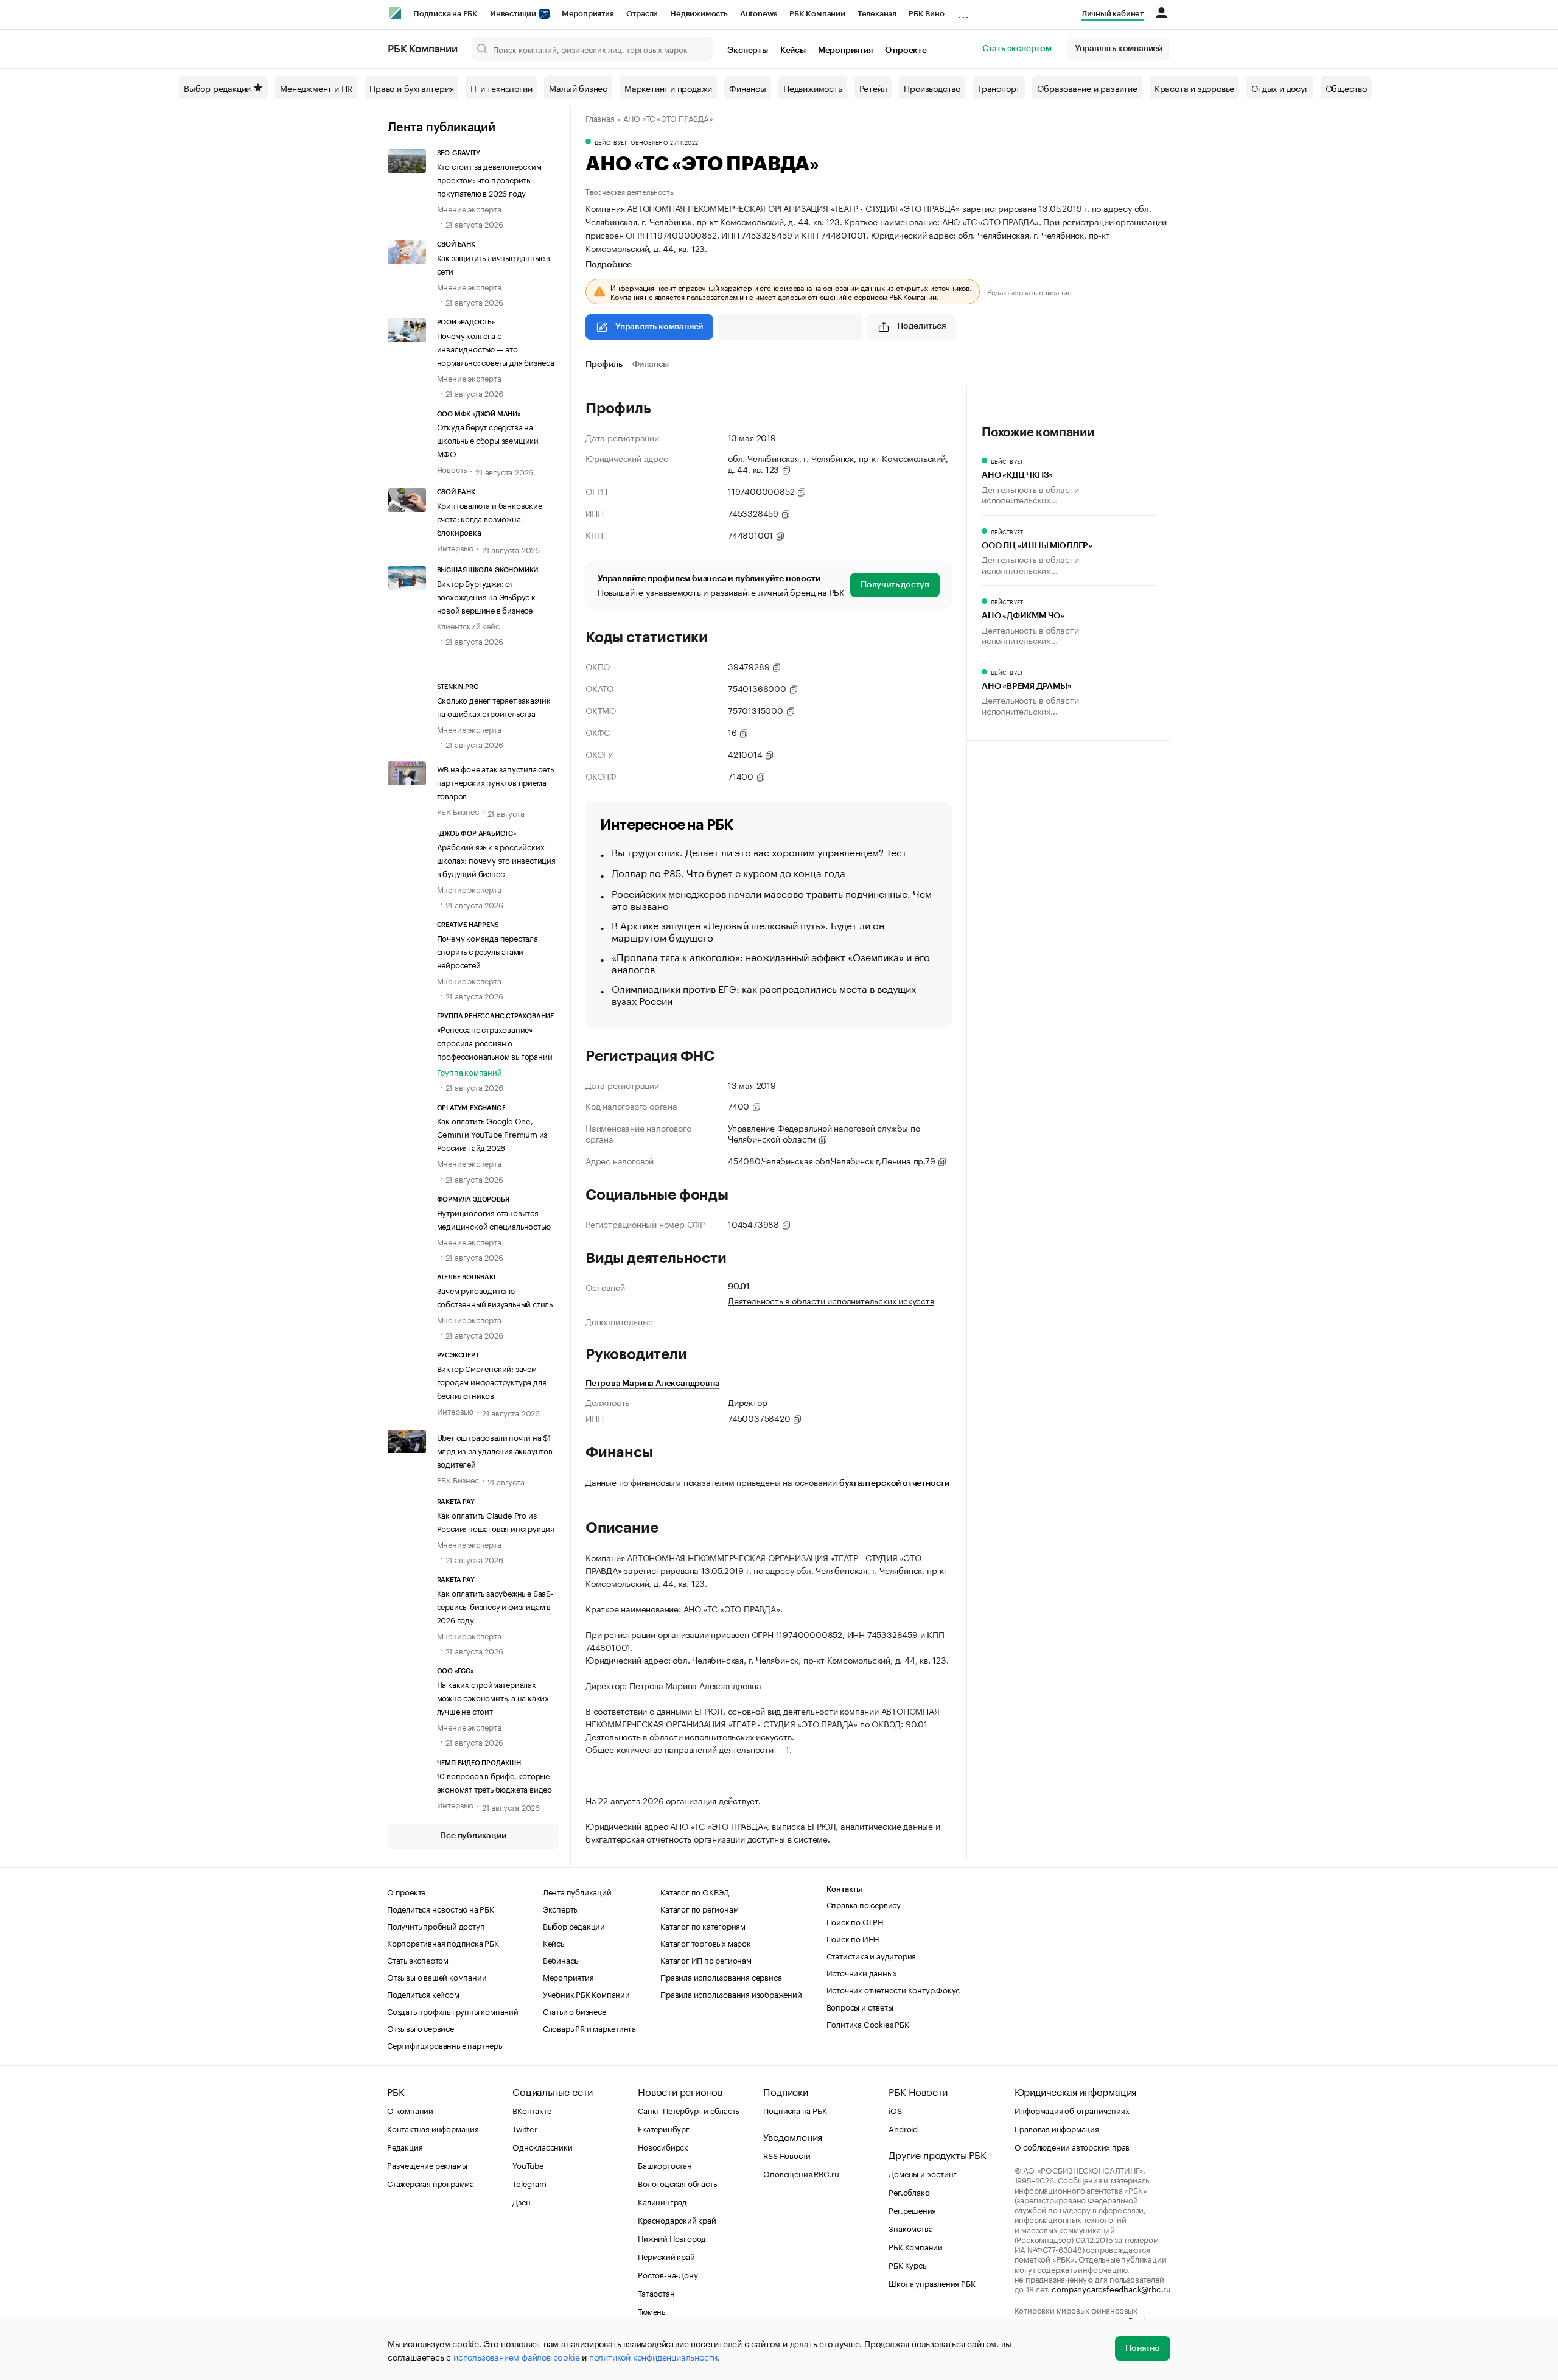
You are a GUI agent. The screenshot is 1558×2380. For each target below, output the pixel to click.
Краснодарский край (677, 2219)
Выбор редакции (217, 88)
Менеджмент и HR (316, 88)
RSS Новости (787, 2155)
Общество (1346, 88)
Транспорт (999, 88)
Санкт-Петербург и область (688, 2110)
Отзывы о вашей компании (437, 1976)
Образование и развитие (1087, 88)
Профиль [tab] (604, 365)
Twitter (525, 2128)
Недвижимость (699, 14)
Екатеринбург (664, 2128)
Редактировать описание (1029, 292)
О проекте (906, 51)
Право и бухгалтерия (411, 88)
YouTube (528, 2165)
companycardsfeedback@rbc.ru (1111, 2288)
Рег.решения (912, 2210)
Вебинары (561, 1959)
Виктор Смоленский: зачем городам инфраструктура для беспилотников (492, 1381)
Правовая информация (1057, 2128)
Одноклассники (542, 2146)
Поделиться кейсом (423, 1993)
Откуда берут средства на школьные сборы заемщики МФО (488, 439)
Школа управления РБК (932, 2283)
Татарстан (656, 2292)
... (963, 12)
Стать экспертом (1017, 49)
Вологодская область (677, 2183)
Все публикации (473, 1836)
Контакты (844, 1889)
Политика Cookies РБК (868, 2023)
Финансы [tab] (651, 365)
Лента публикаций (442, 128)
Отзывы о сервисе (421, 2028)
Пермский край (666, 2256)
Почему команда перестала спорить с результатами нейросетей (487, 951)
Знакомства (910, 2228)
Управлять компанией (1119, 49)
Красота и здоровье (1194, 88)
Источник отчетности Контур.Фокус (893, 1989)
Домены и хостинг (923, 2173)
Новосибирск (663, 2146)
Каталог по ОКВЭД (695, 1891)
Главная (600, 117)
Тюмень (651, 2311)
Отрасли (642, 14)
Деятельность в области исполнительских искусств (831, 1300)
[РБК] (395, 13)
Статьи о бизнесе (575, 2011)
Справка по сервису (864, 1904)
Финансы (748, 88)
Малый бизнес (578, 88)
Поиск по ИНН (853, 1938)
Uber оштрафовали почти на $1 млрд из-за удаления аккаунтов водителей (495, 1450)
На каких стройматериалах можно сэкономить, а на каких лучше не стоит (493, 1697)
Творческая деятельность (629, 191)
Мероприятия (588, 14)
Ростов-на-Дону (668, 2274)
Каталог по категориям (703, 1925)
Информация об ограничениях (1072, 2110)
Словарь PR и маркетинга (589, 2028)
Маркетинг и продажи (668, 88)
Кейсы (793, 51)
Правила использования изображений (731, 1993)
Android (903, 2128)
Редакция (405, 2146)
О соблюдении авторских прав (1072, 2146)
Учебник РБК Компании (586, 1993)
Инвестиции (514, 14)
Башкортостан (665, 2165)
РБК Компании (817, 14)
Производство (932, 88)
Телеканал (877, 14)
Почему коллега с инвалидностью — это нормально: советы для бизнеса (496, 348)
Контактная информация (433, 2128)
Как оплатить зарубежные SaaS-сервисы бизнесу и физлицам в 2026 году (495, 1606)
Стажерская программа (431, 2183)
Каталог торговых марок (706, 1942)
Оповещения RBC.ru (801, 2173)
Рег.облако (909, 2191)
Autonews (759, 14)
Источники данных (862, 1972)
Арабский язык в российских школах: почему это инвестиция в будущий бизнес (496, 859)
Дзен (521, 2201)
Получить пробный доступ (436, 1925)
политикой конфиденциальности (653, 2356)
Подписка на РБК (445, 14)
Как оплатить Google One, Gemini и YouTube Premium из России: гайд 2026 (492, 1133)
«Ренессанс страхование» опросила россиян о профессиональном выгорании (495, 1042)
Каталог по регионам (699, 1908)
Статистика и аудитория (872, 1955)
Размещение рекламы (427, 2165)
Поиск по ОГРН (855, 1921)
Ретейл (873, 88)
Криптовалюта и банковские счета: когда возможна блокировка (490, 518)
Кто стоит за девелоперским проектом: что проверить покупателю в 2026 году (489, 179)
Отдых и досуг (1280, 88)
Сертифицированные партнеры (445, 2045)
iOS (895, 2110)
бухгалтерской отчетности (894, 1483)
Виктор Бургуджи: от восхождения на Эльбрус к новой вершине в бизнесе (486, 596)
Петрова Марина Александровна (652, 1384)
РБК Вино (926, 14)
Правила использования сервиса (721, 1976)
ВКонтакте (532, 2110)
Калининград (662, 2201)
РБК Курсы (908, 2264)
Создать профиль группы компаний (453, 2011)
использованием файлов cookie (516, 2356)
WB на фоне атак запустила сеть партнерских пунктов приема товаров (495, 782)
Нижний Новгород (672, 2238)
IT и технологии (501, 88)
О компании (410, 2110)
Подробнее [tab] (609, 265)
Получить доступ (895, 585)
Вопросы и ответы (860, 2006)
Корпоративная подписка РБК (443, 1942)
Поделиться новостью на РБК (441, 1908)
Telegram (529, 2183)
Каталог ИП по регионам (706, 1959)
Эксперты (747, 51)
